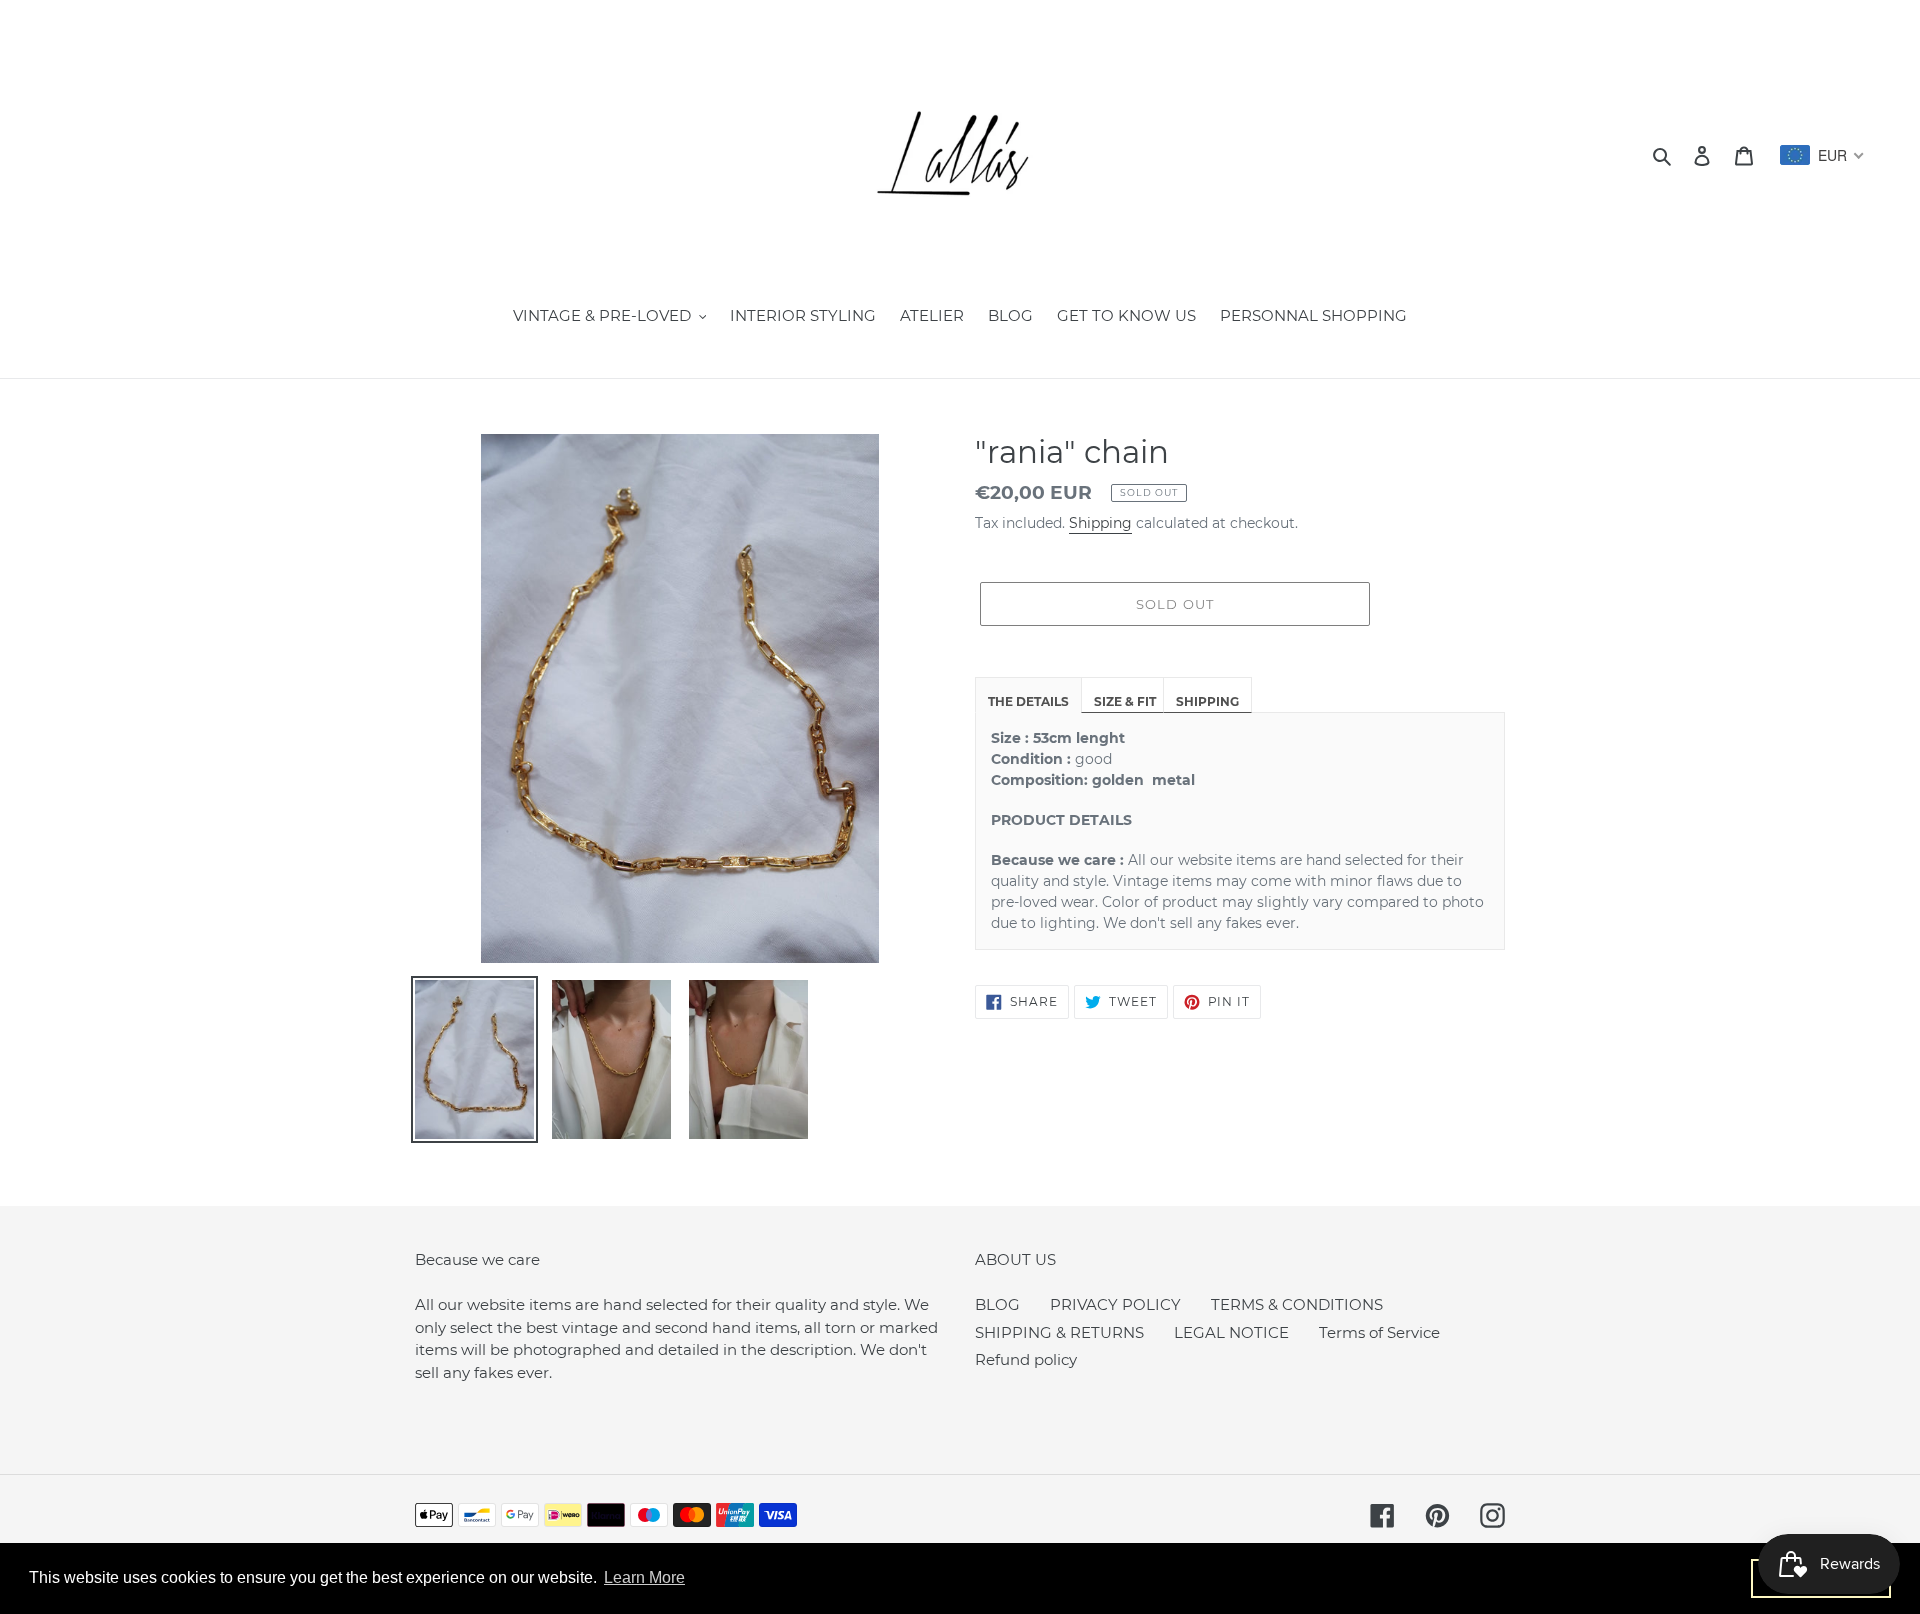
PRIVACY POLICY (1115, 1304)
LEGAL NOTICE (1231, 1332)
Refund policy (1026, 1359)
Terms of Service (1379, 1332)
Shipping (1100, 523)
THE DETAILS (1028, 701)
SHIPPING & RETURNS (1059, 1332)
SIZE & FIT (1125, 701)
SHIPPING (1207, 701)
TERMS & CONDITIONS (1297, 1304)
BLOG (997, 1304)
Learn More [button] (644, 1577)
